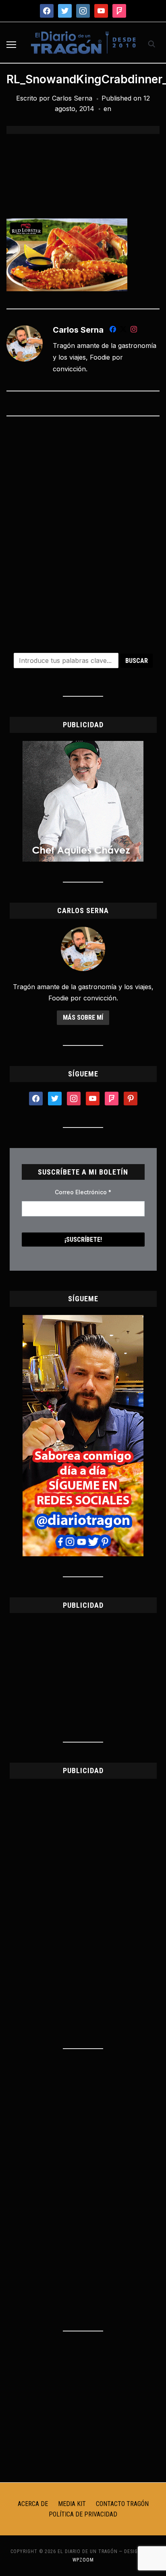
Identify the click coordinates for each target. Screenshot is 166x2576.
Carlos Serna (72, 98)
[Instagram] (134, 331)
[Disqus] (83, 529)
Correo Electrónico (83, 1192)
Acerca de (33, 2504)
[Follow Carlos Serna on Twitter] (123, 331)
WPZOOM (83, 2560)
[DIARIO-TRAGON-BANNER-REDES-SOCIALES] (83, 1320)
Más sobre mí (83, 1017)
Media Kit (72, 2504)
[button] (11, 45)
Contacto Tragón (122, 2504)
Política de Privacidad (83, 2514)
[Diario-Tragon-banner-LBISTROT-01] (83, 746)
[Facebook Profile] (113, 331)
